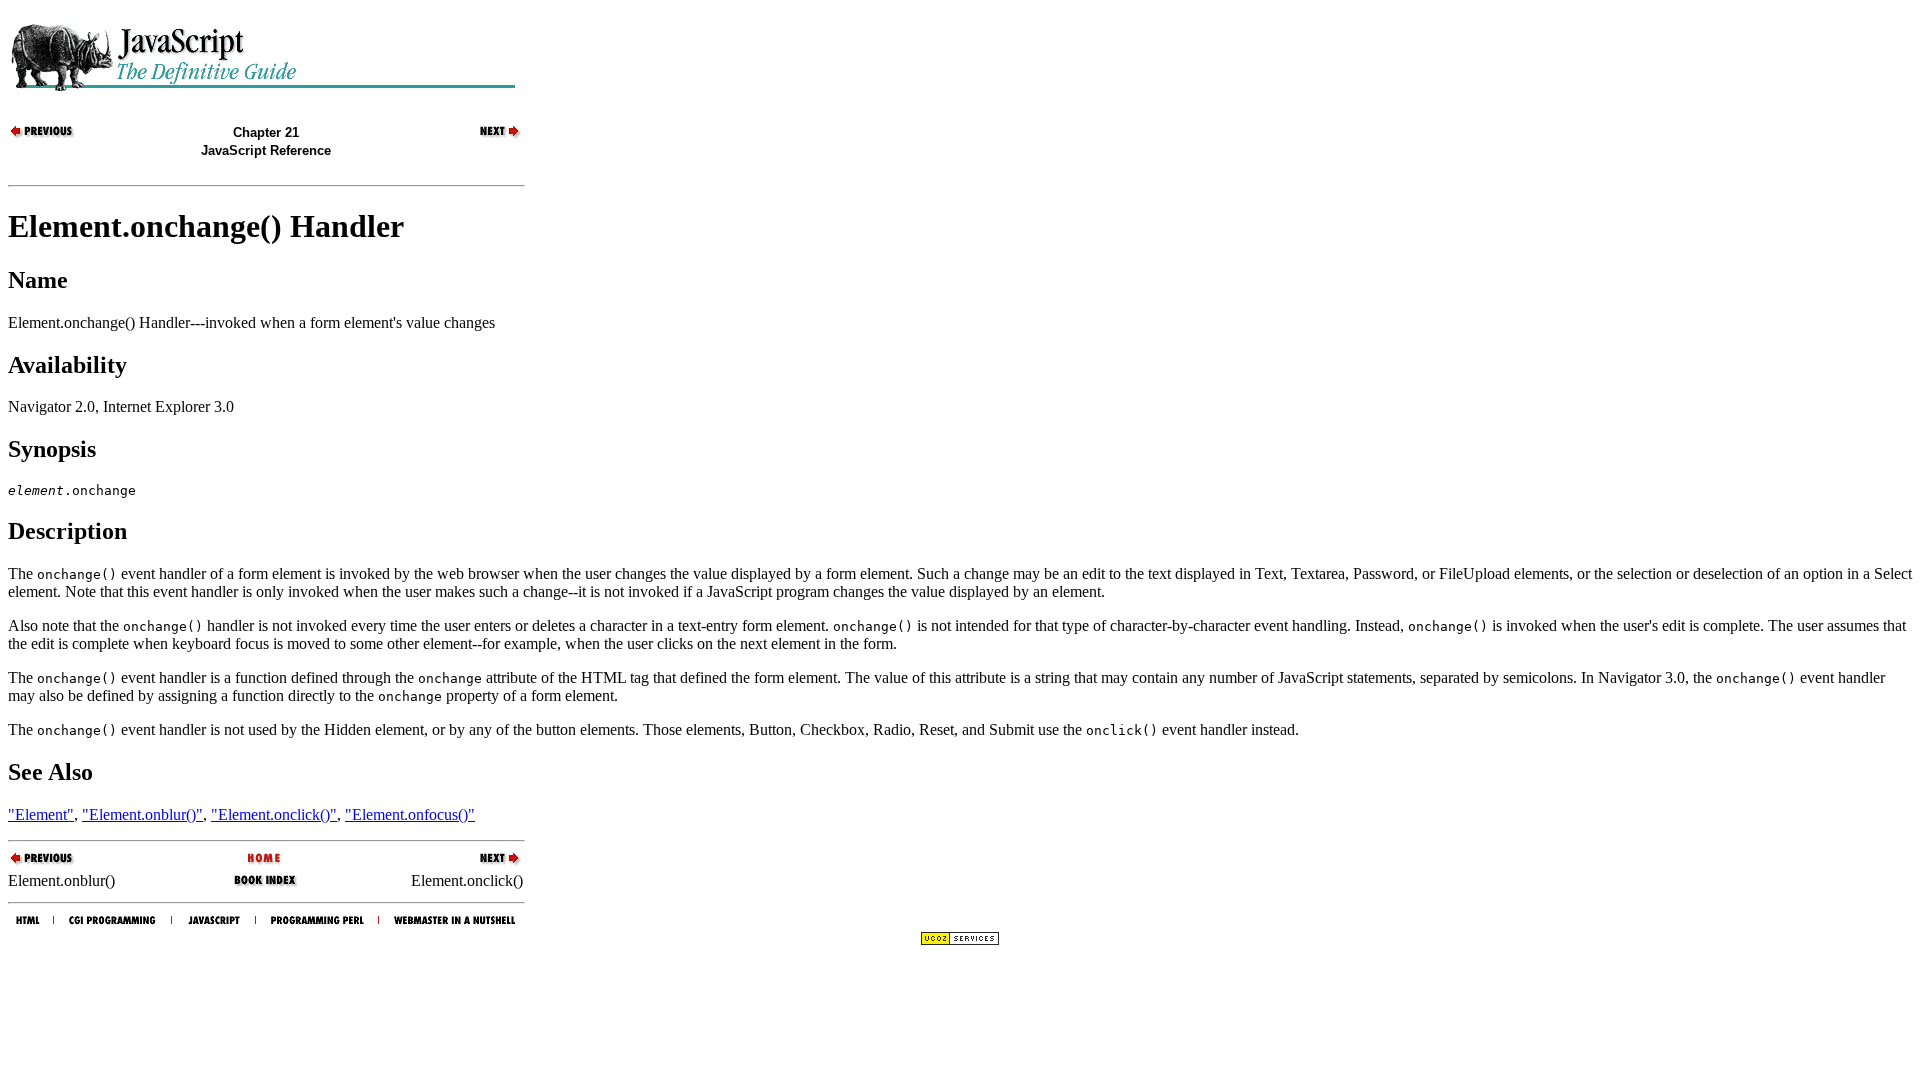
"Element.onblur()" (142, 814)
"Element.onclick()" (274, 814)
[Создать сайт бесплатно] (960, 940)
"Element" (41, 814)
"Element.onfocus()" (410, 814)
